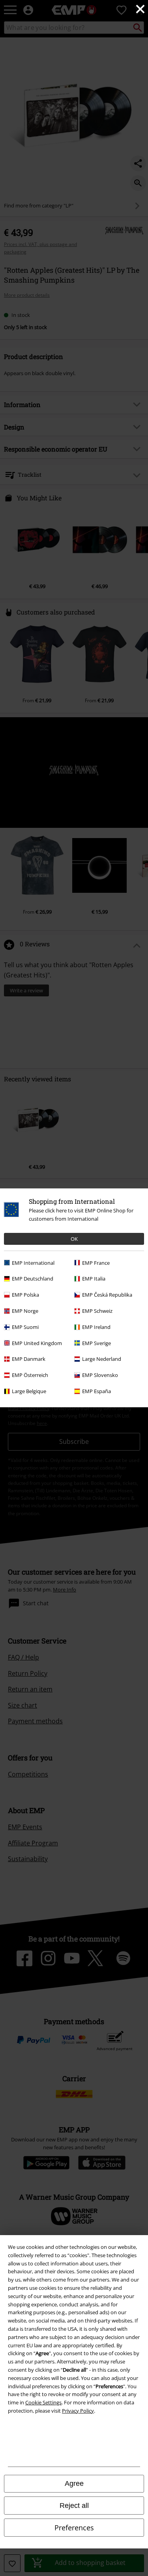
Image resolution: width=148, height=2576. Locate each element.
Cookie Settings (43, 2402)
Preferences (74, 2528)
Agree (74, 2483)
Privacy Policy (78, 2411)
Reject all (74, 2506)
